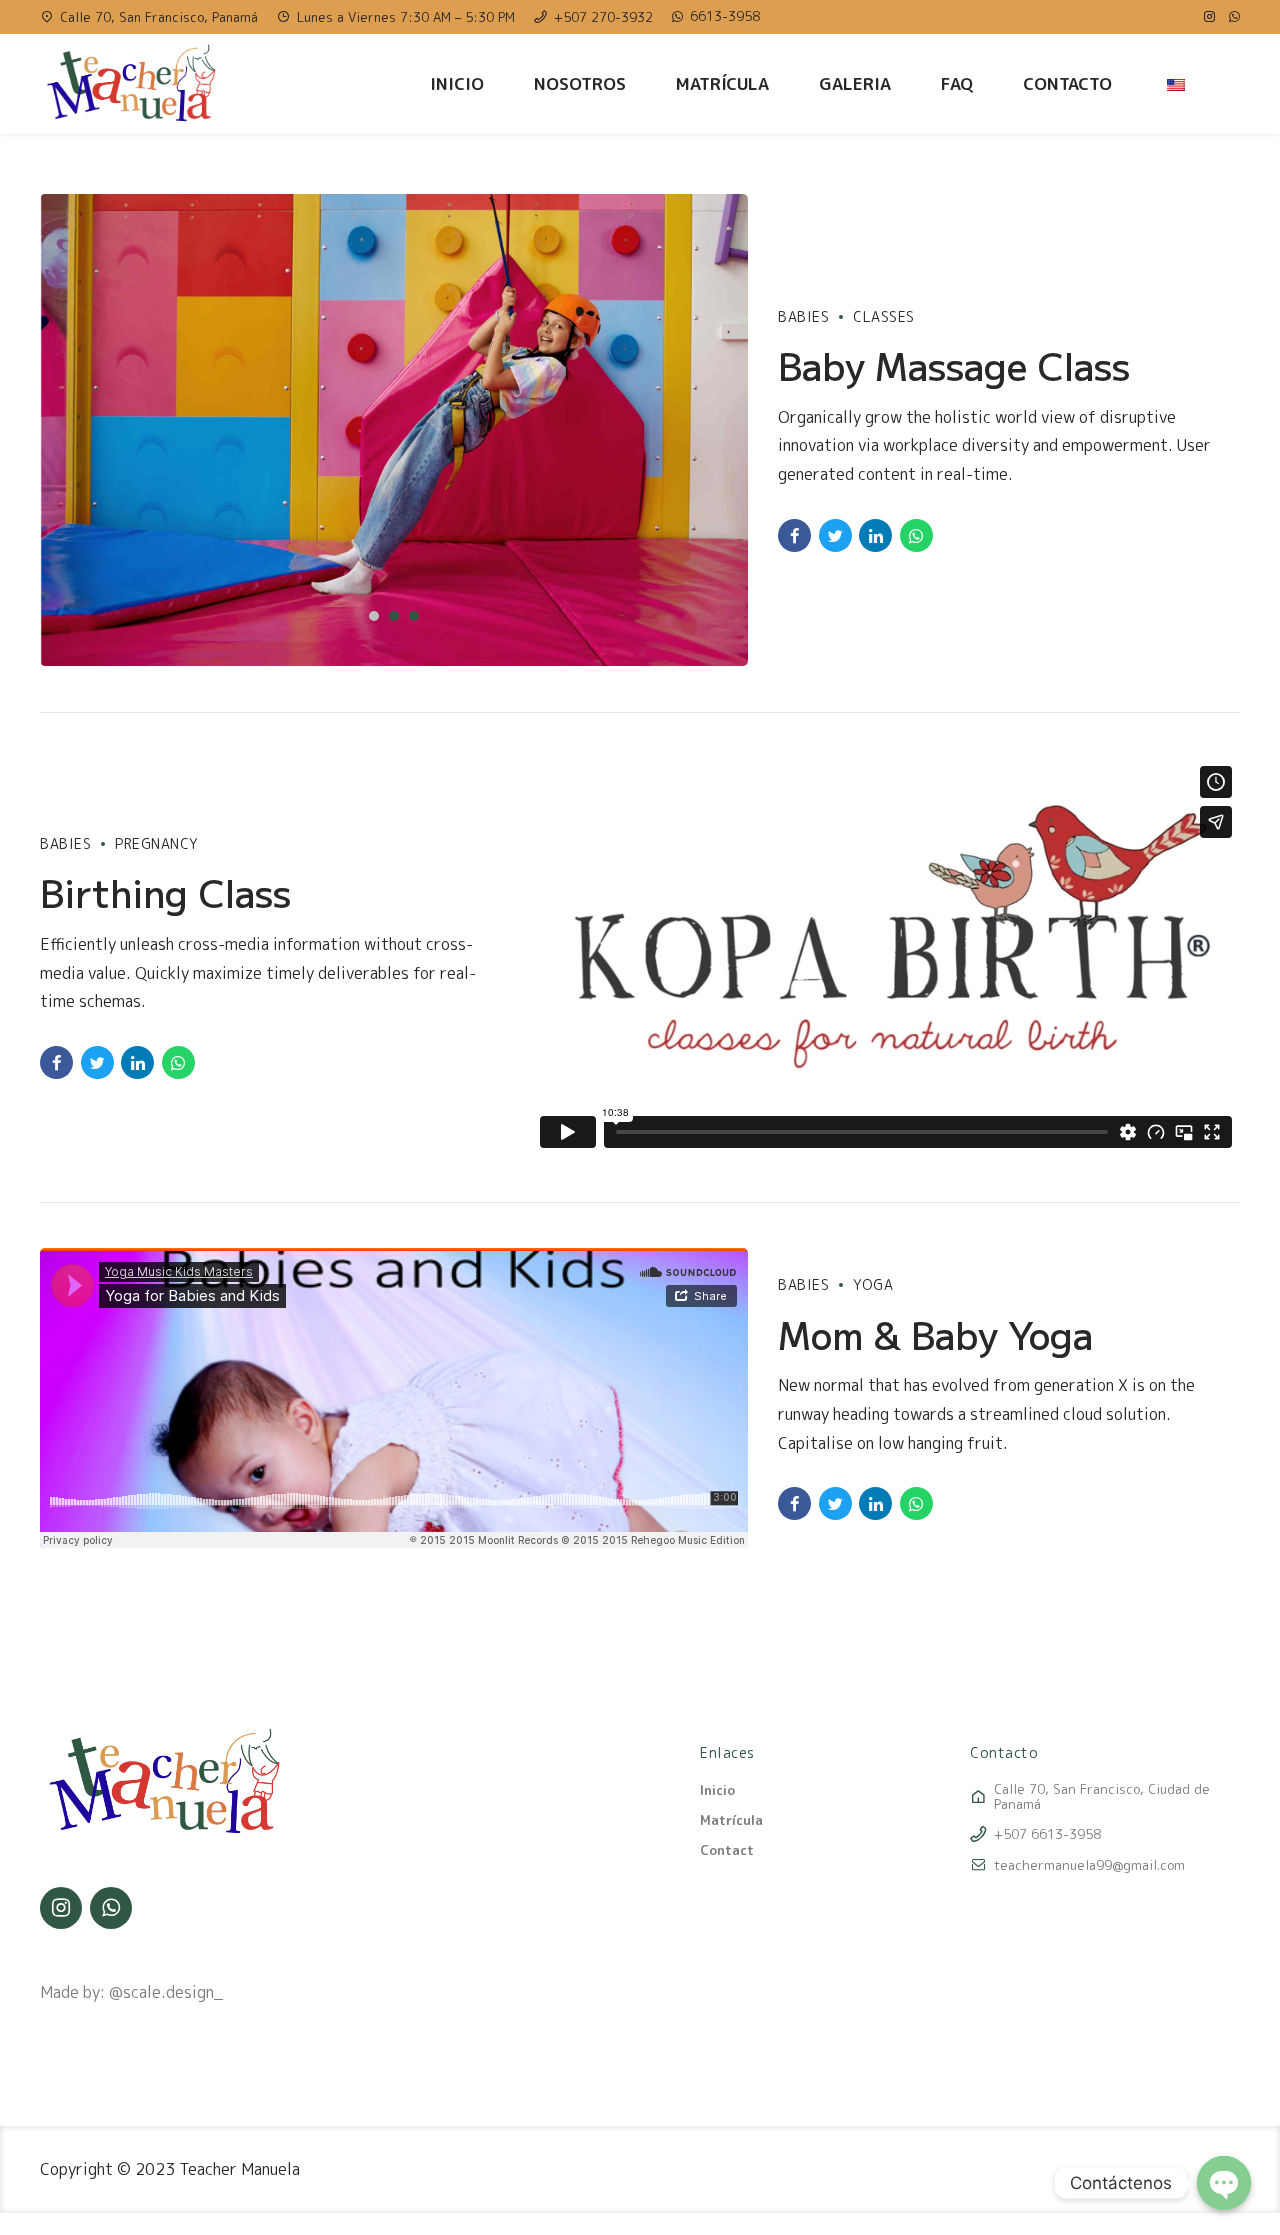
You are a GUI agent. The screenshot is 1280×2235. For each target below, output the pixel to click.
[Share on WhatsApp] (916, 535)
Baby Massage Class (954, 365)
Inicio (457, 83)
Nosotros (580, 83)
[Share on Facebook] (794, 535)
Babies (803, 316)
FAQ (957, 83)
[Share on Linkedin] (875, 535)
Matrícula (722, 83)
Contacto (1067, 83)
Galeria (855, 83)
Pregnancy (157, 843)
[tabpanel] (394, 430)
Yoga (873, 1284)
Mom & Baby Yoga (935, 1334)
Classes (884, 316)
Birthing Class (165, 892)
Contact (727, 1850)
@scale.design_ (166, 1992)
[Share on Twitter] (835, 535)
